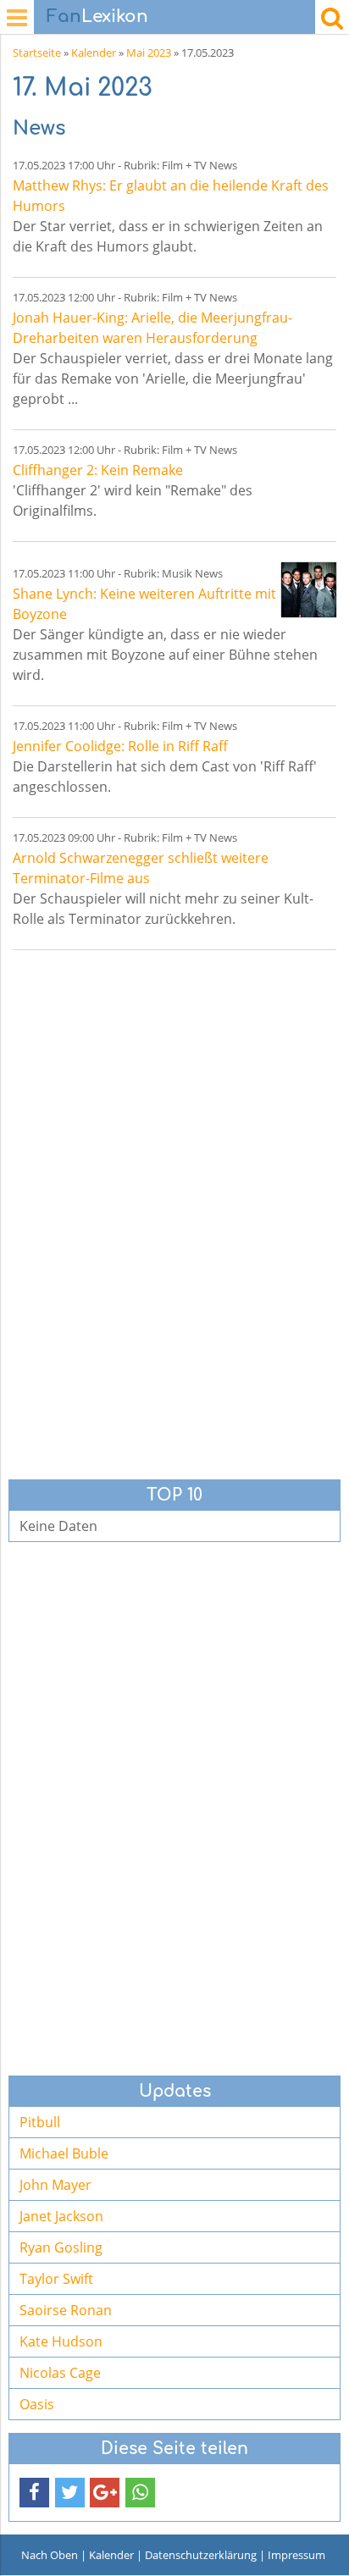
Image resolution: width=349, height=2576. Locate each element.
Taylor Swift (56, 2279)
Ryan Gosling (61, 2247)
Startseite (37, 53)
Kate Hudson (61, 2341)
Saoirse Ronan (66, 2310)
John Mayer (55, 2185)
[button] (34, 2493)
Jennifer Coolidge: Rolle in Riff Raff (120, 746)
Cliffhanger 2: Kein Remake (98, 470)
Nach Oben (50, 2555)
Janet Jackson (61, 2216)
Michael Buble (64, 2153)
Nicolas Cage (60, 2373)
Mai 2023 (149, 53)
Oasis (37, 2404)
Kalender (94, 53)
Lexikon (97, 17)
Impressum (296, 2555)
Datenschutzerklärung (201, 2555)
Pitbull (40, 2122)
